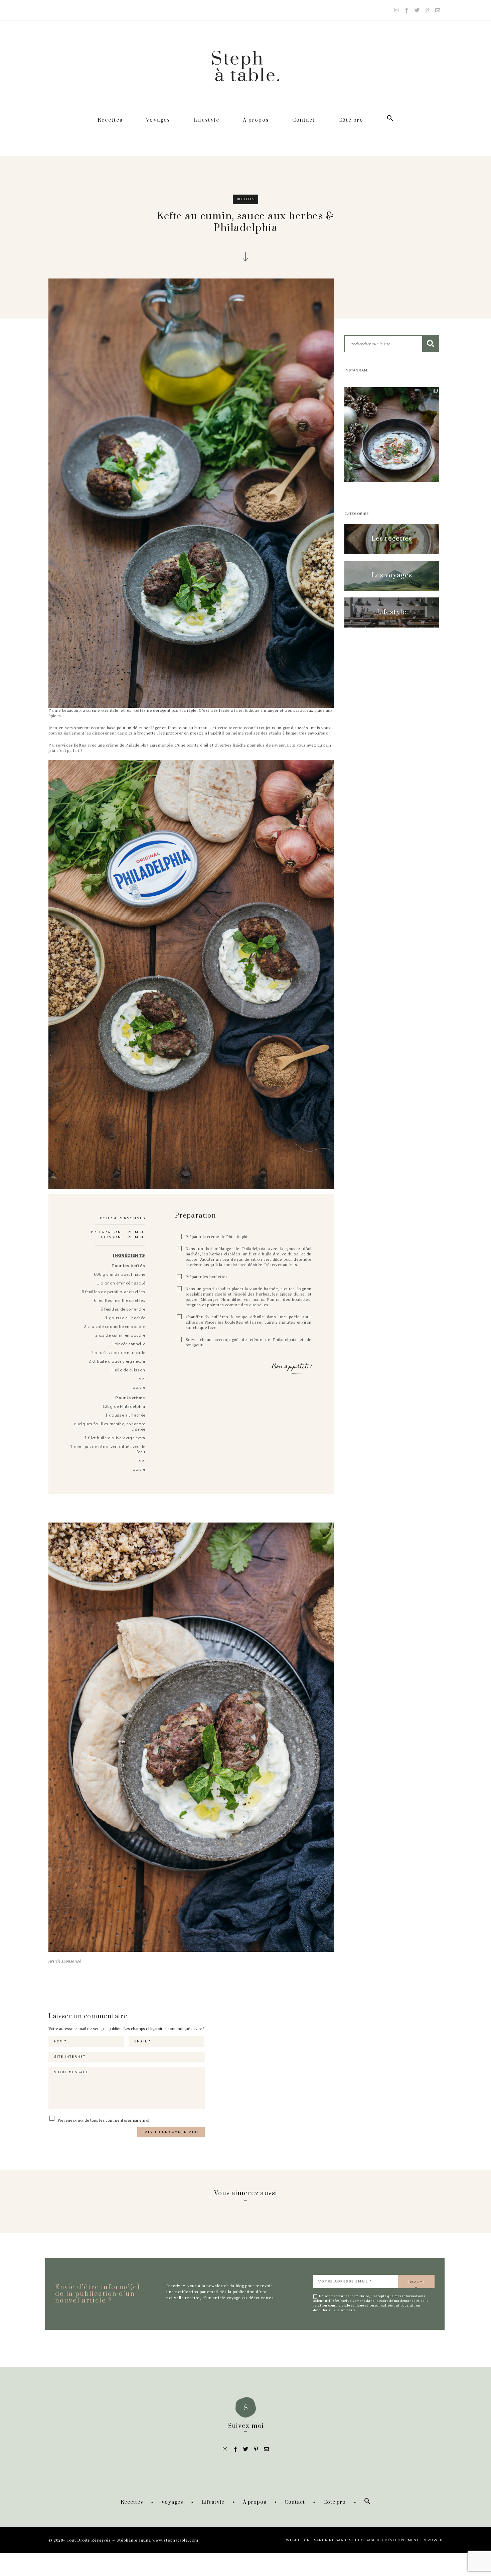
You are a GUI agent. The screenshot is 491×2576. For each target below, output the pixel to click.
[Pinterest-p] (427, 10)
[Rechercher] (431, 344)
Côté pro (351, 120)
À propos (256, 120)
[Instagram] (396, 10)
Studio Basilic (365, 2540)
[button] (392, 539)
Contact (304, 120)
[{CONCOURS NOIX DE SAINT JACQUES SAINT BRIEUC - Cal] (392, 435)
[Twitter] (417, 10)
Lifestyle (206, 120)
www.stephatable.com (175, 2540)
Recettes (110, 120)
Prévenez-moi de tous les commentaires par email (103, 2120)
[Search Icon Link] (390, 120)
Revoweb (433, 2540)
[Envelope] (438, 10)
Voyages (158, 120)
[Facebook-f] (406, 10)
